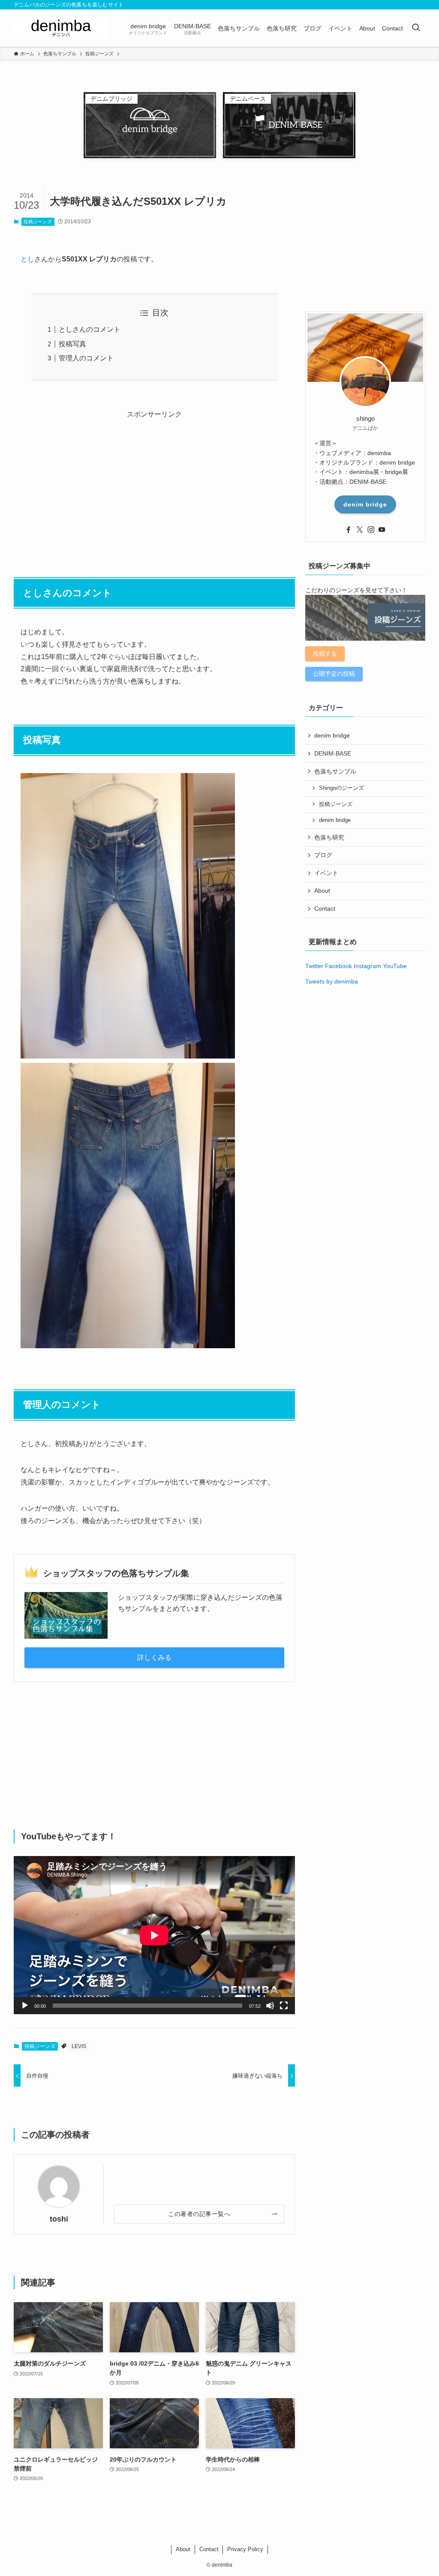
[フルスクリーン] (284, 2006)
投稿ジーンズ (38, 222)
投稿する (325, 654)
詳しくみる (154, 1657)
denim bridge (365, 504)
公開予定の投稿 (334, 674)
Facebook (338, 966)
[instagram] (371, 530)
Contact (325, 909)
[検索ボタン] (416, 28)
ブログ (323, 855)
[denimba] (61, 28)
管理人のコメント (86, 358)
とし (27, 259)
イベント (326, 873)
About (322, 891)
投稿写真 (72, 344)
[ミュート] (270, 2006)
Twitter (314, 966)
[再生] (25, 2006)
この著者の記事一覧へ (199, 2214)
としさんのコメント (90, 329)
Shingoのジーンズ (341, 788)
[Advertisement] (154, 481)
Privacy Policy (245, 2549)
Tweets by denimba (332, 981)
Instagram (367, 966)
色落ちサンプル (335, 771)
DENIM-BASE (333, 753)
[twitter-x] (360, 530)
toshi (59, 2219)
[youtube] (382, 530)
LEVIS (79, 2046)
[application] (154, 1935)
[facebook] (349, 530)
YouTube (395, 966)
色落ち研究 (329, 837)
